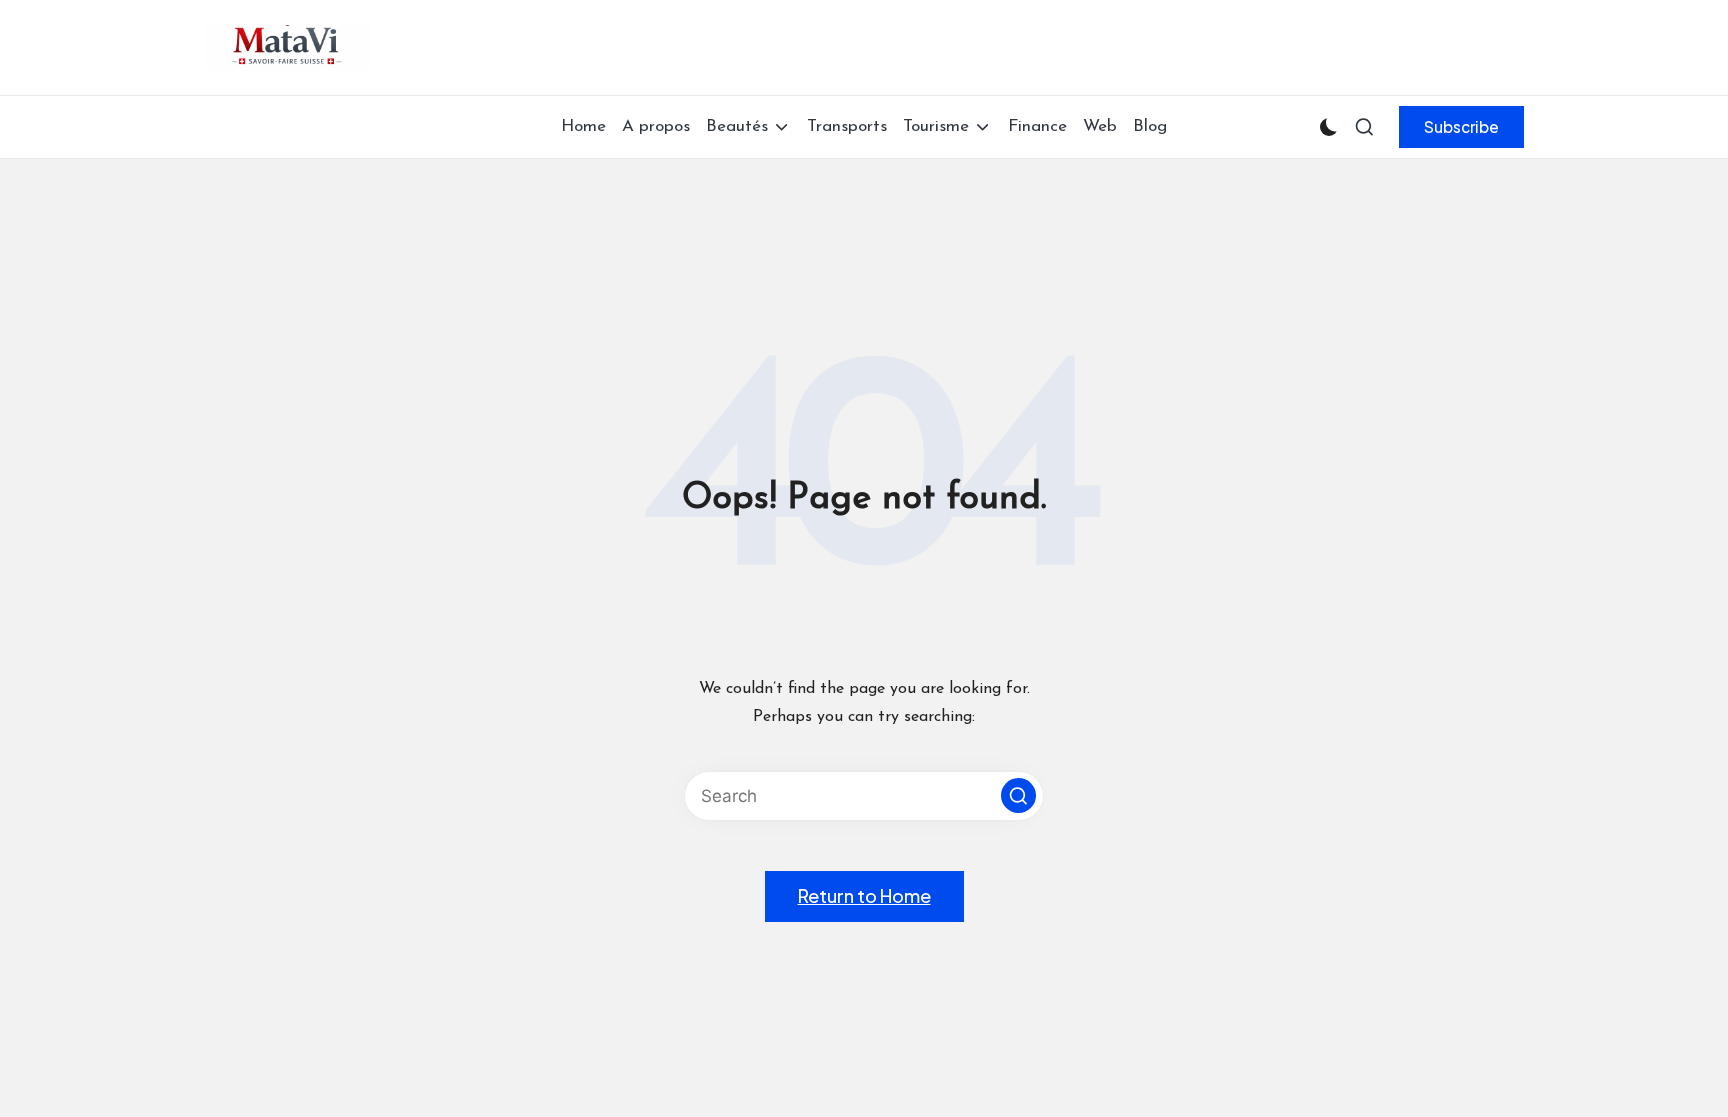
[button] (1461, 127)
